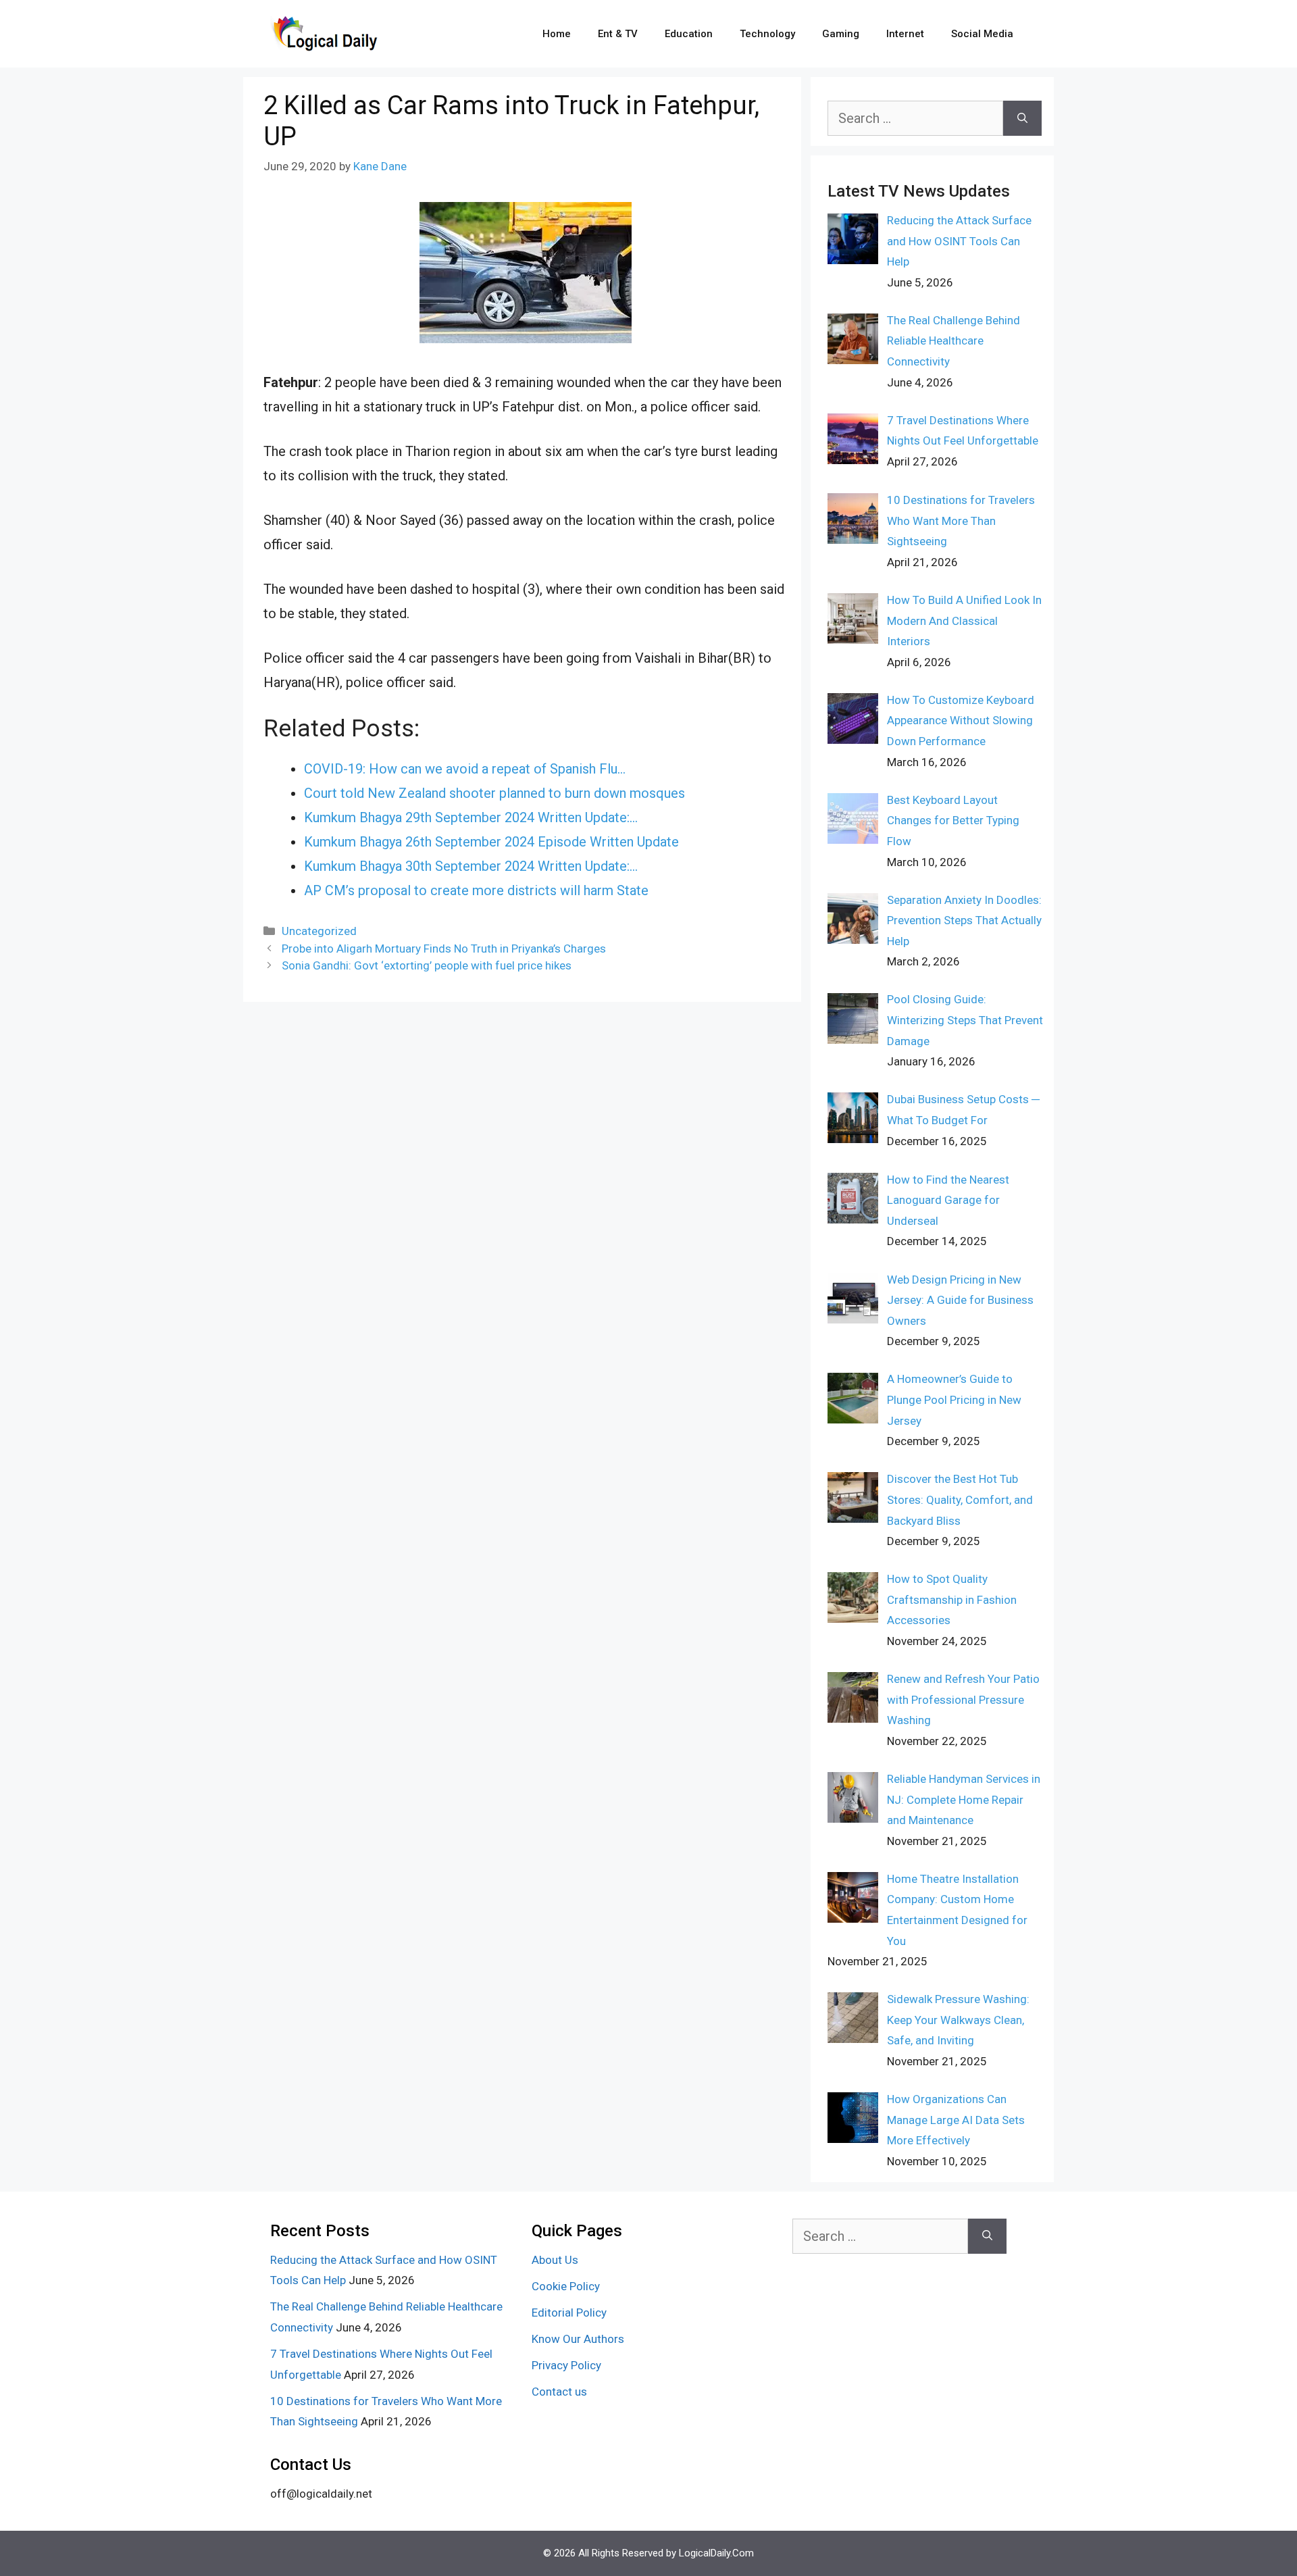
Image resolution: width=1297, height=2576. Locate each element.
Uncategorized (319, 931)
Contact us (559, 2392)
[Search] (1022, 118)
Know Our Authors (578, 2339)
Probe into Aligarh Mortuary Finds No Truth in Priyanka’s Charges (444, 949)
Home (557, 34)
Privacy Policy (566, 2365)
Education (689, 34)
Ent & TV (618, 34)
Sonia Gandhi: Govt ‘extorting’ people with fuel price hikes (427, 965)
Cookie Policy (566, 2286)
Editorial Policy (569, 2313)
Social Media (982, 34)
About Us (555, 2260)
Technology (767, 34)
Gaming (841, 34)
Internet (905, 34)
